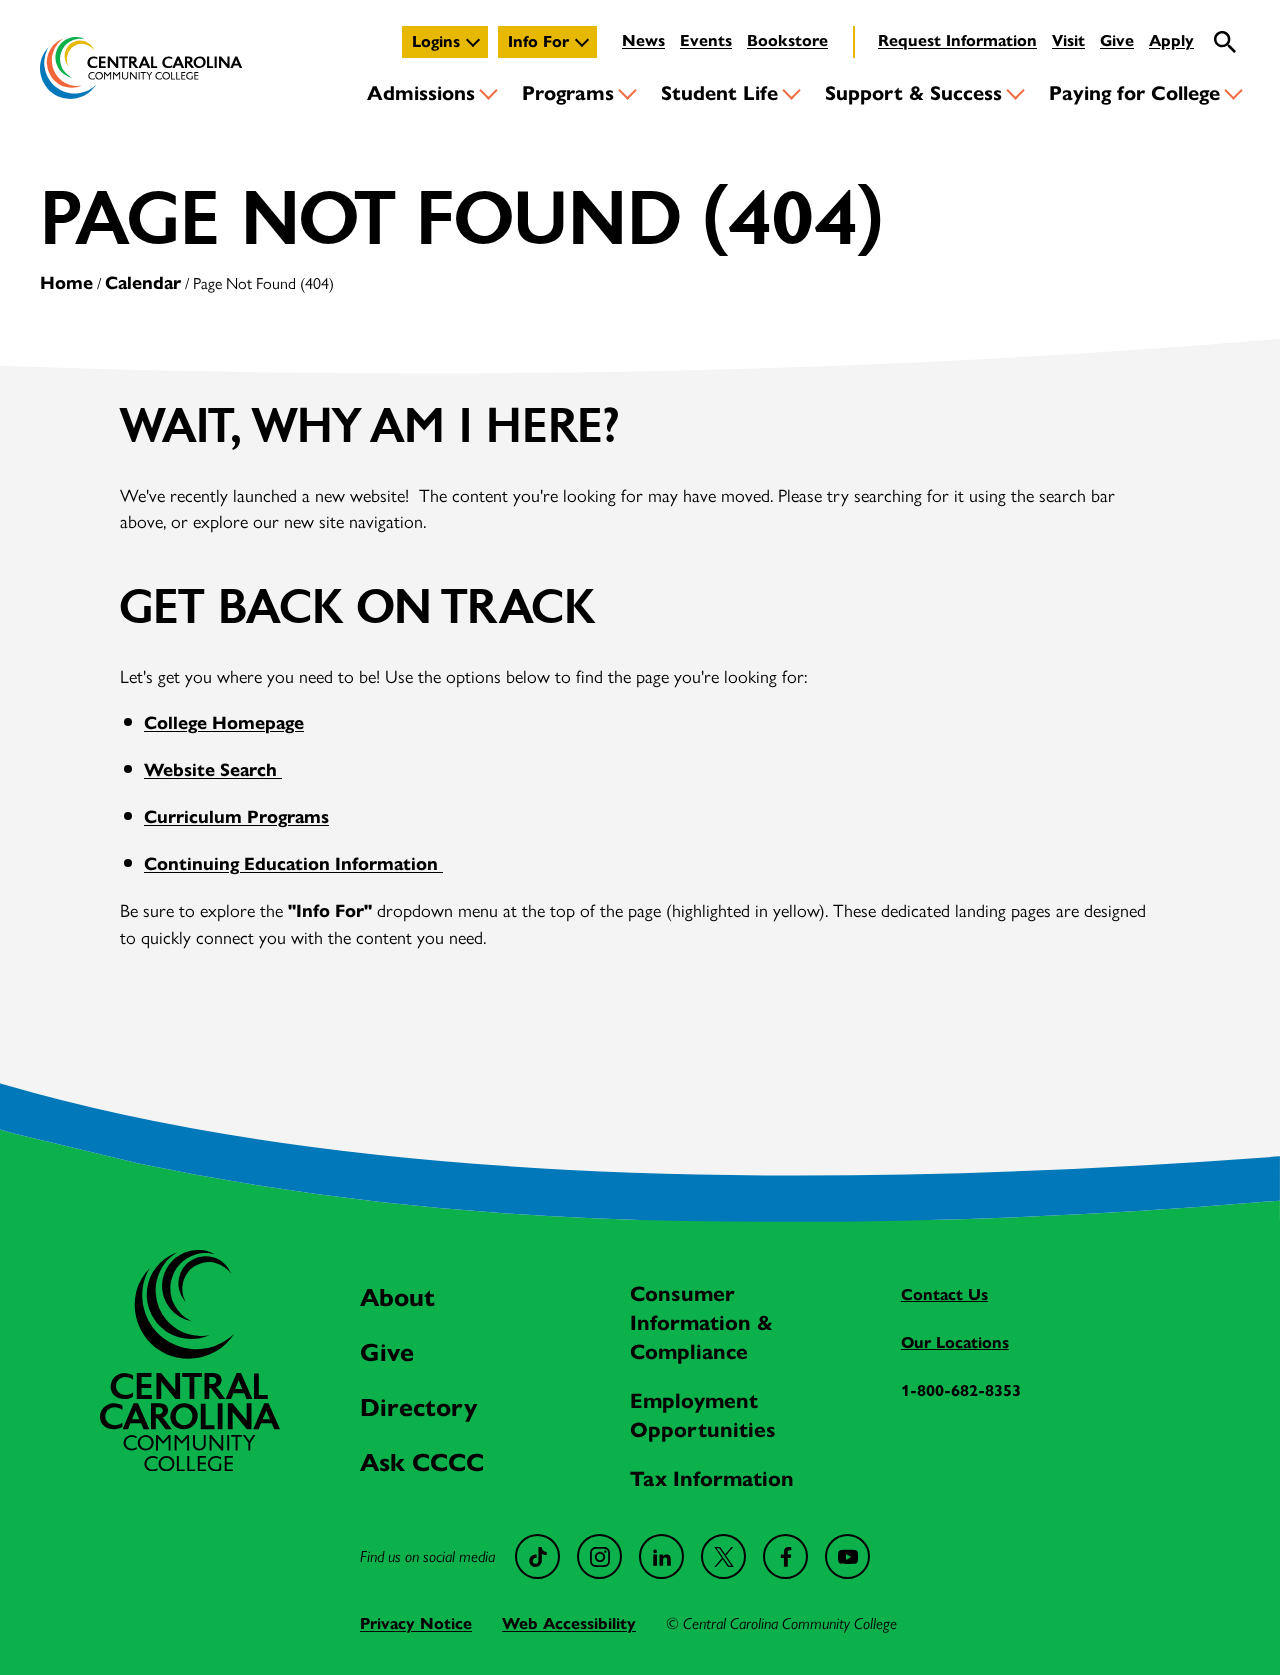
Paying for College (1134, 93)
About (397, 1297)
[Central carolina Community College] (190, 1464)
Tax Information (712, 1479)
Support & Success (913, 93)
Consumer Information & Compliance (701, 1323)
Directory (418, 1407)
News (643, 40)
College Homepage (224, 723)
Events (706, 40)
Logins (436, 41)
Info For (538, 41)
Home (66, 283)
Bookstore (787, 40)
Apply (1171, 40)
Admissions (421, 93)
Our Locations (955, 1342)
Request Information (957, 40)
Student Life (719, 93)
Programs (568, 93)
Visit (1068, 40)
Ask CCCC (422, 1462)
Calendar (143, 283)
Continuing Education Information (293, 864)
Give (1117, 40)
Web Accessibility (569, 1623)
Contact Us (944, 1294)
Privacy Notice (416, 1623)
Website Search (213, 770)
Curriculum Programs (236, 817)
